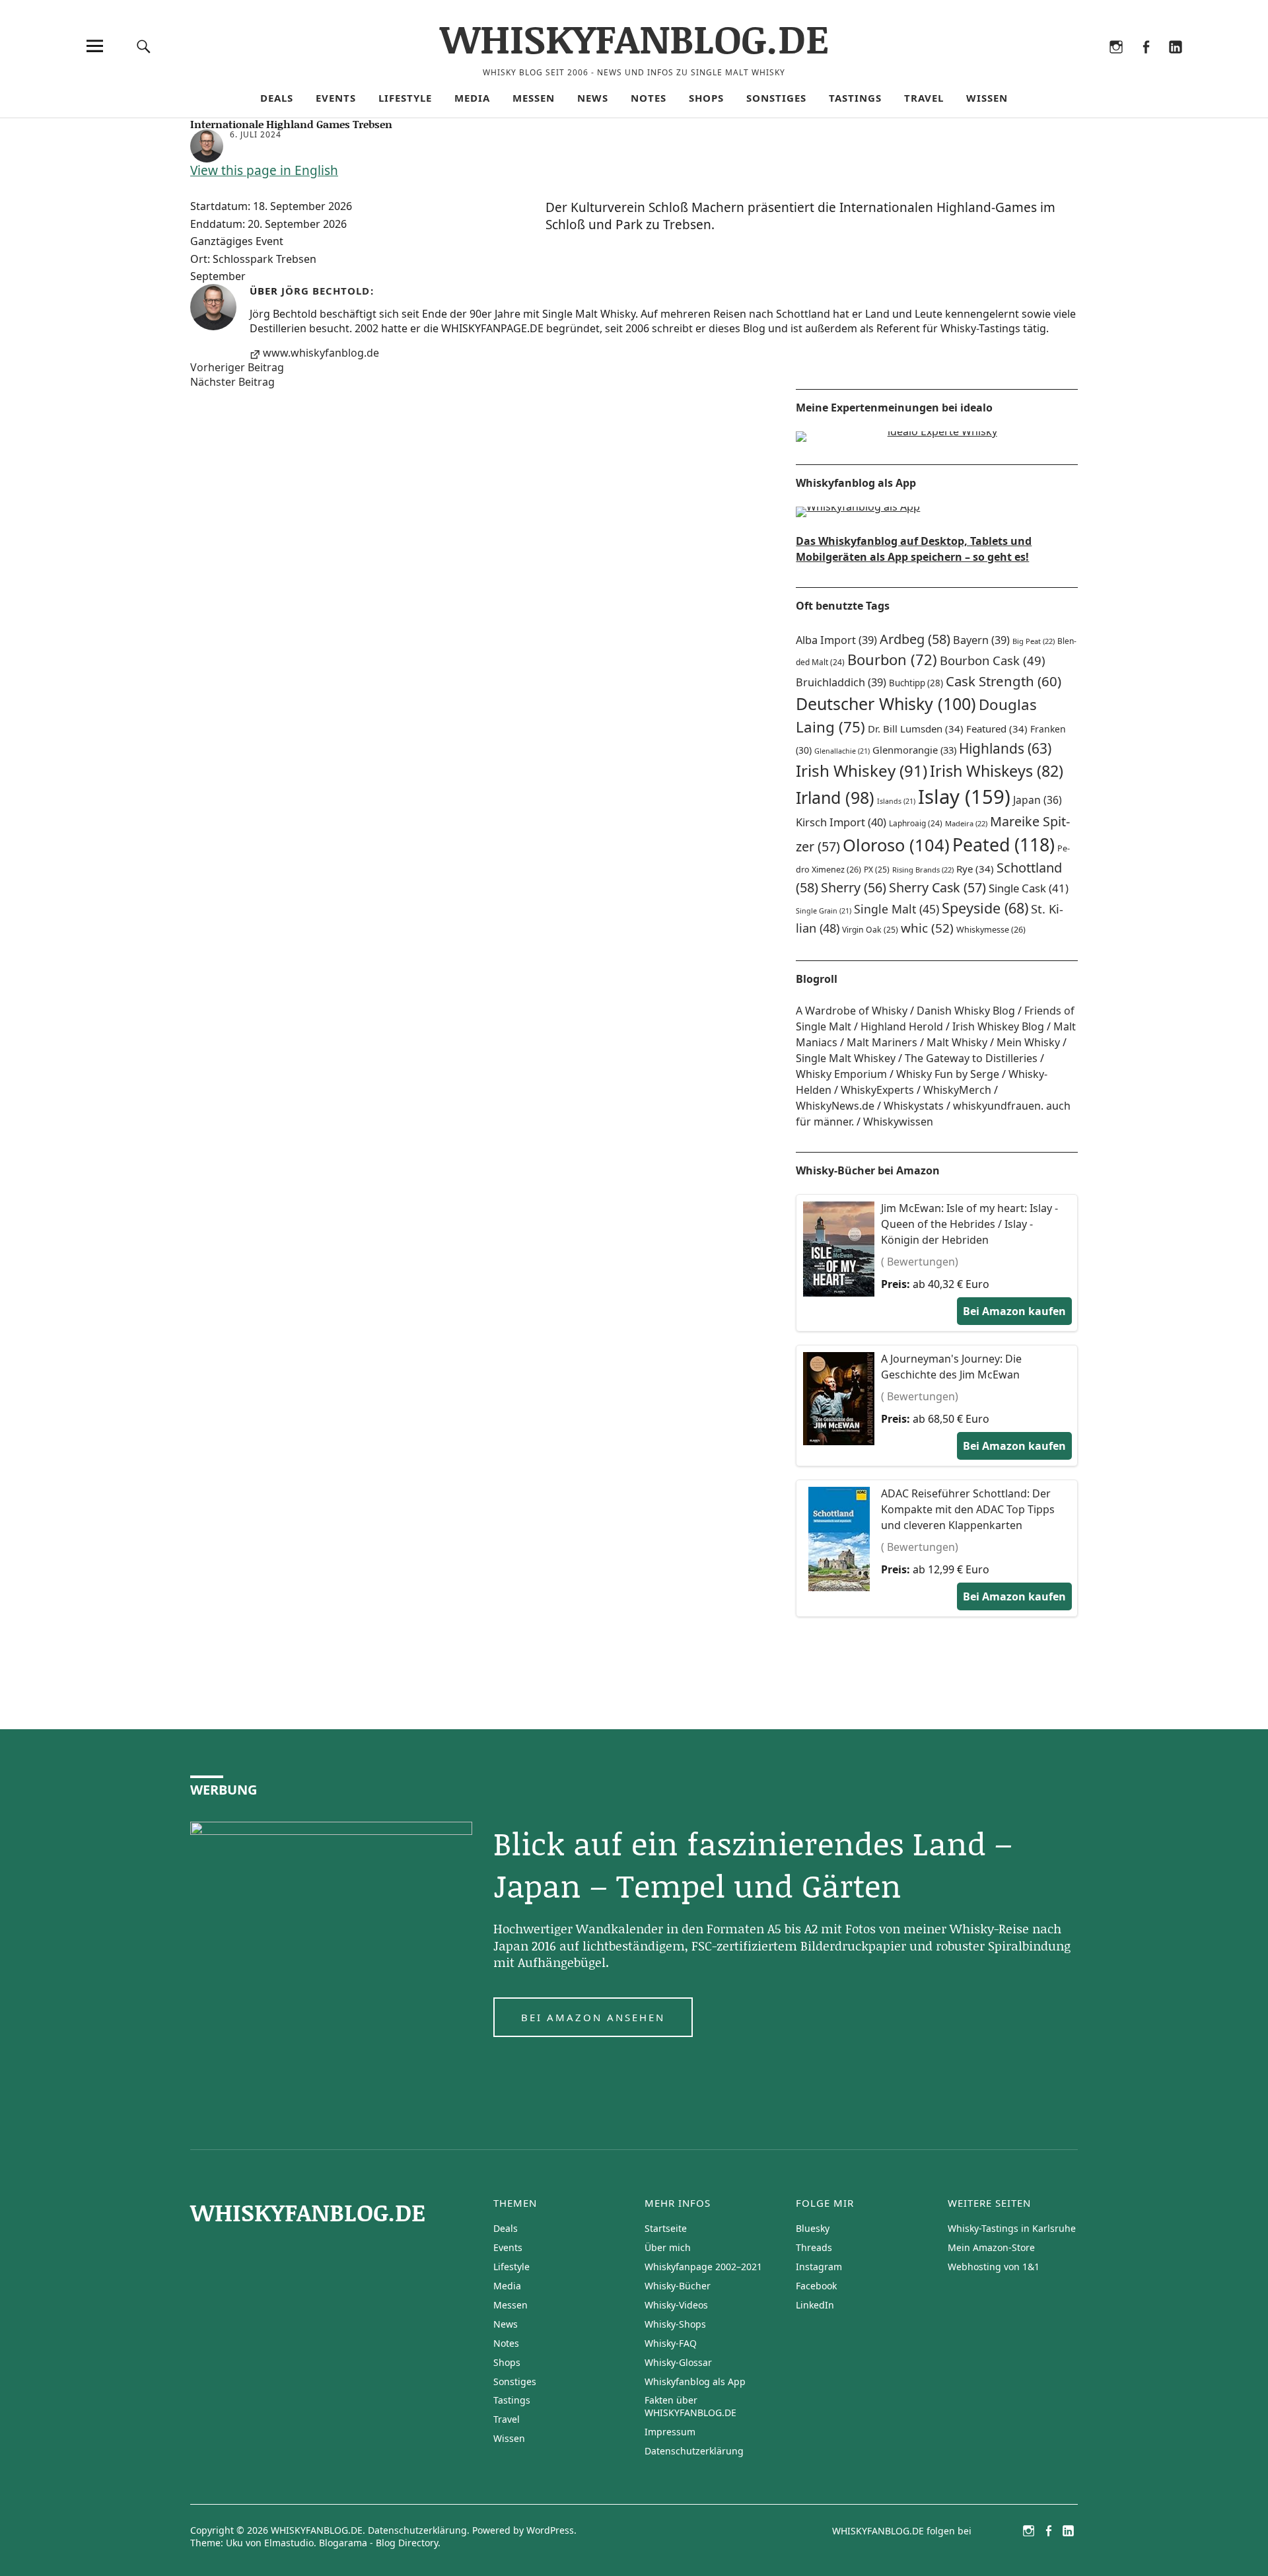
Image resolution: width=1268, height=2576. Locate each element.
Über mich (668, 2247)
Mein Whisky (1028, 1042)
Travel (924, 98)
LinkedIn (1175, 64)
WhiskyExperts (877, 1090)
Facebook (1145, 64)
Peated (1004, 844)
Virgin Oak (870, 930)
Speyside (985, 908)
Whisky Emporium (841, 1074)
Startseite (666, 2228)
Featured (997, 729)
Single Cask (1029, 888)
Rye (975, 869)
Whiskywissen (898, 1122)
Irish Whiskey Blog (998, 1026)
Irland (835, 797)
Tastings (855, 98)
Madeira (966, 823)
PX (877, 870)
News (593, 98)
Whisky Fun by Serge (948, 1074)
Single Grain (824, 911)
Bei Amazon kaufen (1014, 1311)
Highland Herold (902, 1026)
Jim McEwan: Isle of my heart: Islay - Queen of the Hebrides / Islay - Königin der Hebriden (969, 1224)
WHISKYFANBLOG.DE (634, 38)
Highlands (1005, 748)
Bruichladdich (841, 682)
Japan (1038, 800)
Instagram (1116, 64)
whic (927, 928)
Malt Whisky (957, 1042)
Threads (1086, 64)
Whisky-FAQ (671, 2343)
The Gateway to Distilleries (971, 1058)
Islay (964, 797)
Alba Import (836, 640)
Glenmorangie (914, 750)
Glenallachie (842, 751)
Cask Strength (1004, 681)
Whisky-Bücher (678, 2286)
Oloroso (896, 845)
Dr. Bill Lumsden (916, 729)
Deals (277, 98)
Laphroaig (916, 823)
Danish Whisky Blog (966, 1011)
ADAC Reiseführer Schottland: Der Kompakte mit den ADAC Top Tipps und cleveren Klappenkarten (968, 1509)
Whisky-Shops (675, 2324)
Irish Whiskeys (997, 771)
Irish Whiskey (862, 770)
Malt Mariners (882, 1042)
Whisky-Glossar (678, 2362)
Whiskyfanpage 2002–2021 (703, 2267)
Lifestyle (405, 98)
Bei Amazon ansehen (593, 2017)
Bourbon (892, 660)
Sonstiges (776, 98)
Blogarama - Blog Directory (378, 2543)
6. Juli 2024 (256, 134)
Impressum (670, 2432)
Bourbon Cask (993, 660)
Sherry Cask (937, 887)
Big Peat (1034, 641)
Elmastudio (289, 2543)
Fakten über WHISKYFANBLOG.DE (690, 2406)
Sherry (854, 887)
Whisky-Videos (676, 2305)
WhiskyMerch (957, 1090)
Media (472, 98)
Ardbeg (915, 639)
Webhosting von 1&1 (994, 2267)
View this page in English (264, 170)
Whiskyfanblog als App (695, 2381)
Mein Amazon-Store (991, 2247)
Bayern (981, 640)
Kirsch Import (841, 822)
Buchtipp (916, 683)
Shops (706, 98)
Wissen (987, 98)
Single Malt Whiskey (846, 1058)
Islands (896, 801)
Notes (649, 98)
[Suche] (143, 46)
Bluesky (1056, 64)
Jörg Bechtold (326, 291)
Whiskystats (914, 1106)
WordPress (550, 2530)
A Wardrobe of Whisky (852, 1011)
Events (336, 98)
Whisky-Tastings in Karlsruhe (1012, 2228)
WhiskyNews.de (835, 1106)
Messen (534, 98)
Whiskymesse (991, 930)
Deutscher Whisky (886, 703)
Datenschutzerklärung (694, 2451)
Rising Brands (923, 870)
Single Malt (897, 909)
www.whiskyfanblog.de (321, 353)
